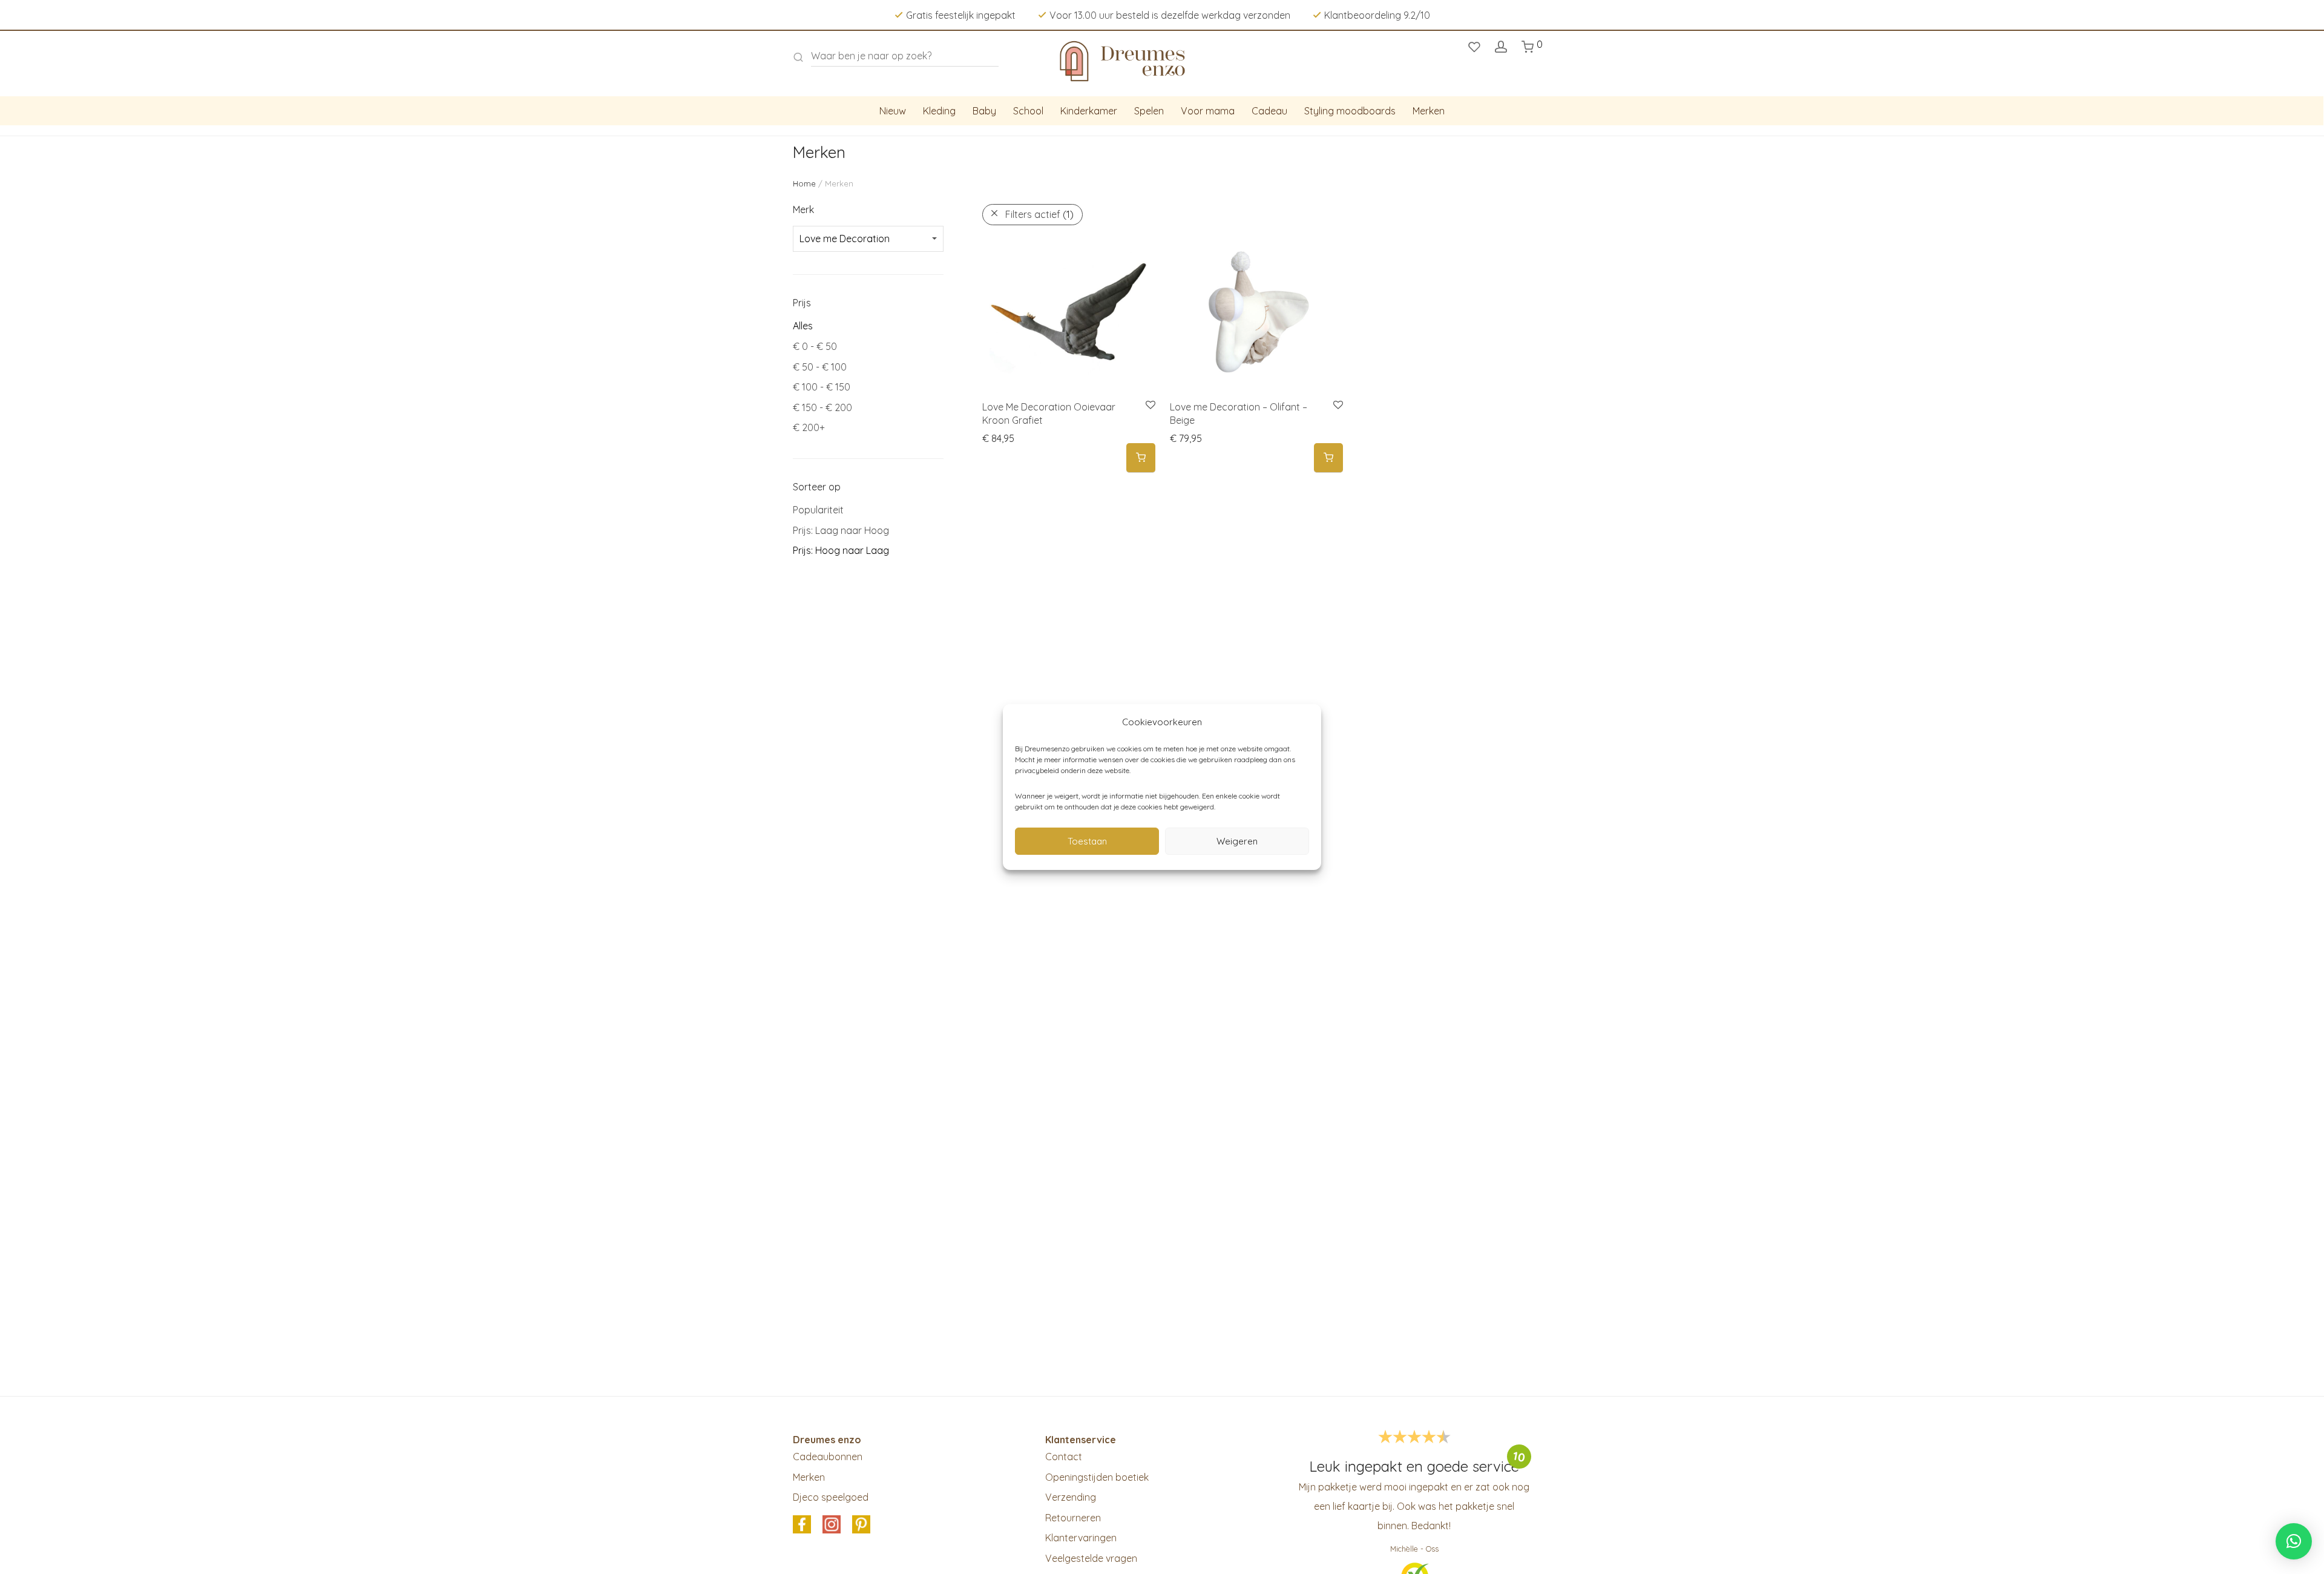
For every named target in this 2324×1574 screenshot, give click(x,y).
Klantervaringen (1081, 1538)
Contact (1064, 1457)
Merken (1429, 111)
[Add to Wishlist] (1150, 405)
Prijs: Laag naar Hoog (841, 530)
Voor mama (1208, 111)
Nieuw (893, 111)
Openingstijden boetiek (1097, 1477)
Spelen (1149, 111)
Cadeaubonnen (828, 1457)
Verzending (1071, 1497)
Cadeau (1269, 111)
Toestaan (1087, 841)
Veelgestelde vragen (1091, 1558)
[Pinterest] (861, 1525)
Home (804, 183)
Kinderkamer (1089, 111)
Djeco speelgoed (831, 1497)
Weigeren (1237, 841)
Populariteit (818, 510)
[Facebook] (802, 1525)
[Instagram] (832, 1525)
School (1028, 111)
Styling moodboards (1350, 111)
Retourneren (1073, 1518)
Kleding (939, 111)
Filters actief (1039, 214)
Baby (984, 111)
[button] (1141, 458)
